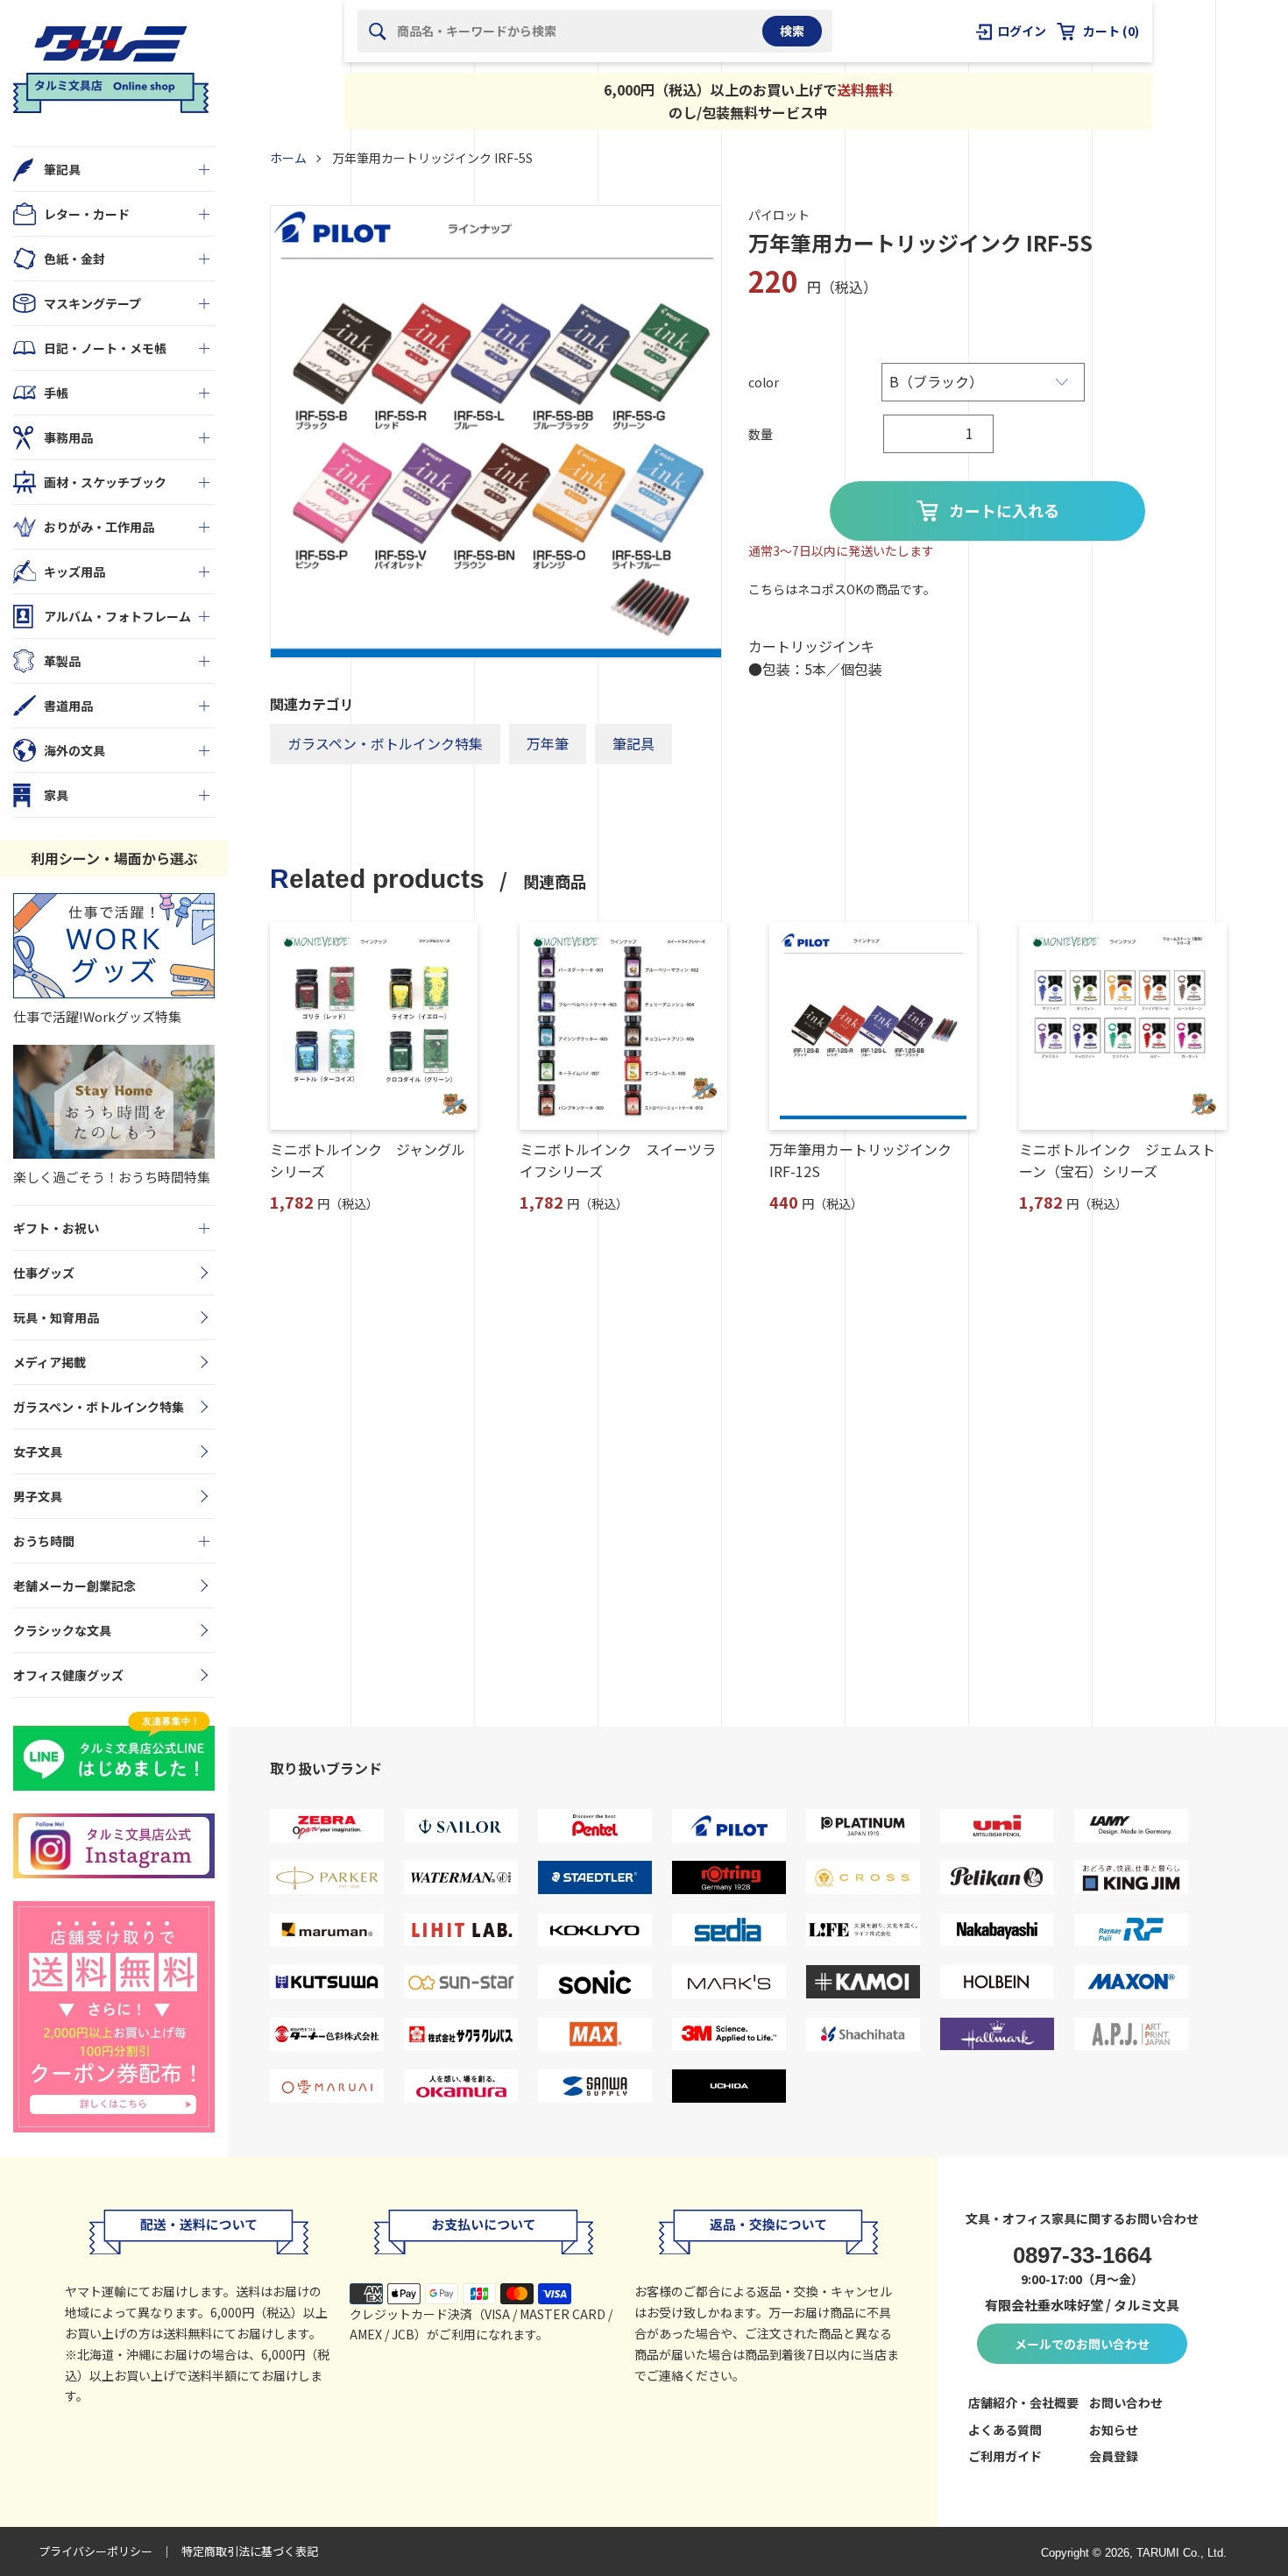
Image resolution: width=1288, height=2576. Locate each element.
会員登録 (1114, 2456)
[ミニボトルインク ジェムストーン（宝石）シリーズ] (1123, 1026)
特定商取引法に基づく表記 (250, 2551)
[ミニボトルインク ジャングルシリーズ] (374, 1026)
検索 (792, 31)
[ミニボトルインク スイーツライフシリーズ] (623, 1026)
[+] (204, 169)
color (764, 382)
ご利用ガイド (1005, 2456)
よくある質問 (1005, 2430)
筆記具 (633, 743)
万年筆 (548, 743)
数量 (761, 434)
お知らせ (1114, 2430)
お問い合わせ (1126, 2402)
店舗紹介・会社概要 (1023, 2402)
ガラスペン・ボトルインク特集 (385, 743)
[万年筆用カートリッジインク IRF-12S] (873, 1026)
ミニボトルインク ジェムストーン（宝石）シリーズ (1117, 1160)
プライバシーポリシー (96, 2551)
